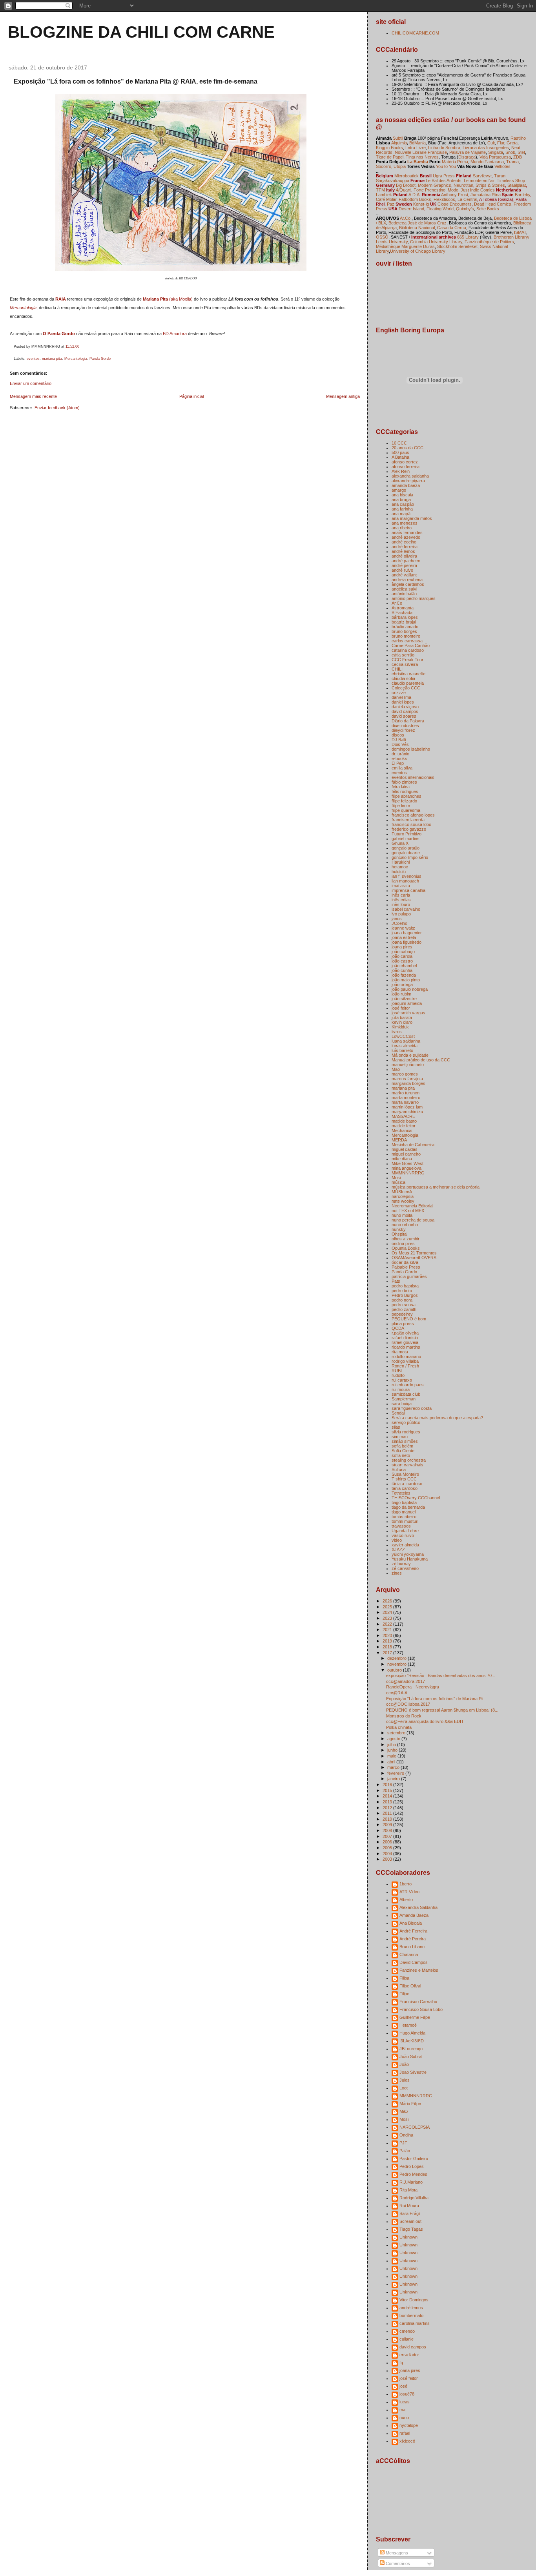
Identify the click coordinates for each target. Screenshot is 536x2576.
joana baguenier (407, 933)
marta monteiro (406, 1097)
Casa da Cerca (452, 228)
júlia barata (402, 1017)
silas (396, 1427)
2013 (388, 1802)
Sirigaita (496, 152)
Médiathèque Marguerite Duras (405, 246)
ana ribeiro (402, 528)
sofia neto (401, 1455)
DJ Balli (399, 740)
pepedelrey (402, 1314)
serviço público (406, 1422)
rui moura (401, 1389)
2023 (388, 1618)
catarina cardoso (408, 650)
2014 (388, 1796)
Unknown (408, 2237)
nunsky (399, 1229)
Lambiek (384, 195)
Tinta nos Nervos (422, 157)
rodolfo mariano (406, 1356)
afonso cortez (405, 462)
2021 (388, 1630)
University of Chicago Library (418, 251)
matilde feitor (404, 1126)
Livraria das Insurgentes (486, 148)
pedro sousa (404, 1305)
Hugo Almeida (412, 2033)
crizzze (399, 693)
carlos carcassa (407, 641)
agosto (394, 1739)
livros (397, 1032)
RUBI (397, 1371)
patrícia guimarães (409, 1276)
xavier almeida (405, 1545)
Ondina (406, 2135)
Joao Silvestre (413, 2072)
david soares (404, 716)
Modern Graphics (435, 185)
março (394, 1767)
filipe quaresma (406, 810)
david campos (405, 711)
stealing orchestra (409, 1460)
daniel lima (401, 697)
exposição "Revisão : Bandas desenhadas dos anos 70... (441, 1675)
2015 (388, 1790)
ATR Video (409, 1892)
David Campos (414, 1962)
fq (401, 2363)
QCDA (398, 1328)
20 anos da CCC (407, 448)
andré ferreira (405, 547)
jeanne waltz (403, 928)
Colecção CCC (406, 688)
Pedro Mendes (413, 2174)
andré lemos (403, 551)
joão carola (402, 956)
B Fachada (402, 613)
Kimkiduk (400, 1027)
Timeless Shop (511, 180)
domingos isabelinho (411, 749)
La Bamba (418, 162)
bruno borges (404, 631)
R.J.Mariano (411, 2182)
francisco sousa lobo (411, 824)
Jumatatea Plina (486, 195)
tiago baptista (404, 1502)
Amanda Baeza (414, 1915)
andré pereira (404, 565)
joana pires (402, 947)
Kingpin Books (389, 148)
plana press (403, 1324)
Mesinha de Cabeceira (413, 1145)
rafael (405, 2433)
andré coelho (404, 542)
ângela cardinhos (408, 584)
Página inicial (191, 396)
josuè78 (407, 2394)
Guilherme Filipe (415, 2017)
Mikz (404, 2111)
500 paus (400, 452)
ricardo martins (406, 1347)
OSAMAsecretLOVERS (414, 1258)
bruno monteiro (406, 636)
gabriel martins (406, 839)
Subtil (398, 138)
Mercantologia (23, 308)
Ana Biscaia (411, 1923)
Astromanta (403, 608)
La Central (467, 199)
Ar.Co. (406, 218)
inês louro (401, 904)
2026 (388, 1601)
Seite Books (488, 209)
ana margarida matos (412, 518)
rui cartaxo (402, 1380)
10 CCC (399, 443)
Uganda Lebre (405, 1531)
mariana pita (52, 359)
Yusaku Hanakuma (410, 1559)
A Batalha (400, 457)
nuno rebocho (405, 1225)
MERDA (399, 1140)
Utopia (400, 166)
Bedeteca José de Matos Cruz (417, 223)
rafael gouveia (405, 1342)
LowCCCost (403, 1036)
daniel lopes (403, 702)
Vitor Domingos (414, 2300)
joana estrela (404, 937)
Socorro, (384, 166)
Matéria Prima (455, 162)
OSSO (382, 237)
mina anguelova (407, 1168)
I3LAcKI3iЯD (412, 2041)
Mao (396, 1069)
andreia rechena (407, 580)
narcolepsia (403, 1196)
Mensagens (396, 2553)
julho (392, 1745)
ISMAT (520, 232)
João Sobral (411, 2056)
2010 (388, 1819)
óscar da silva (405, 1262)
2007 (388, 1836)
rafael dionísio (405, 1338)
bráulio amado (405, 627)
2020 (388, 1635)
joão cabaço (403, 952)
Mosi (396, 1178)
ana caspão (403, 504)
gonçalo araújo (406, 848)
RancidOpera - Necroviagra (413, 1687)
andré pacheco (406, 561)
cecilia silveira (405, 664)
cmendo (407, 2331)
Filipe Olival (410, 1986)
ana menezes (405, 523)
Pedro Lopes (412, 2166)
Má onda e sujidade (410, 1055)
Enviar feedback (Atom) (57, 408)
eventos (33, 359)
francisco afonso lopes (413, 815)
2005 (388, 1848)
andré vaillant (404, 575)
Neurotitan (463, 185)
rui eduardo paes (408, 1385)
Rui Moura (409, 2206)
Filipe (404, 1994)
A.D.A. (414, 195)
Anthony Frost (455, 195)
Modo (453, 190)
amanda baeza (406, 485)
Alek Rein (401, 471)
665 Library (468, 237)
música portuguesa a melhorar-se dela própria (436, 1187)
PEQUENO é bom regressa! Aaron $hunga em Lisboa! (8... (442, 1710)
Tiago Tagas (411, 2229)
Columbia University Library (436, 242)
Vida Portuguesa (495, 157)
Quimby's (465, 209)
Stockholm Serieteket (457, 246)
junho (393, 1750)
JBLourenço (411, 2049)
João (404, 2064)
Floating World (440, 209)
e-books (399, 758)
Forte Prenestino (429, 190)
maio (392, 1756)
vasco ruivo (403, 1535)
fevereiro (396, 1773)
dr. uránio (400, 754)
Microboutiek (407, 176)
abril (392, 1762)
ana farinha (402, 509)
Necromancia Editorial (412, 1206)
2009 (388, 1825)
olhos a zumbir (406, 1239)
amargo (399, 490)
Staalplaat (517, 185)
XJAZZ (398, 1550)
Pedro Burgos (405, 1295)
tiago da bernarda (408, 1507)
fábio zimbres (404, 782)
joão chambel (404, 966)
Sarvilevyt (482, 176)
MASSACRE (403, 1116)
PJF (403, 2143)
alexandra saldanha (410, 476)
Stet (521, 152)
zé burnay (401, 1564)
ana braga (401, 500)
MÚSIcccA (402, 1192)
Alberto (406, 1900)
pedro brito (402, 1291)
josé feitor (401, 1008)
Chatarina (409, 1954)
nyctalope (409, 2425)
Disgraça (467, 157)
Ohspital (399, 1234)
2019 (388, 1641)
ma (402, 2410)
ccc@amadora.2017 (406, 1681)
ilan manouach (405, 881)
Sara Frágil (410, 2213)
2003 (388, 1859)
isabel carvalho (406, 909)
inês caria (401, 895)
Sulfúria (399, 1469)
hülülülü (399, 871)
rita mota (400, 1352)
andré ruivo (402, 570)
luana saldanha (406, 1041)
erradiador (409, 2355)
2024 (388, 1612)
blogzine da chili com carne (141, 32)
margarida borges (408, 1083)
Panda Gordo (100, 359)
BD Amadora (175, 334)
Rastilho (518, 138)
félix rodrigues (405, 791)
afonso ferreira (406, 467)
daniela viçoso (405, 707)
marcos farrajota (407, 1079)
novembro (397, 1664)
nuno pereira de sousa (413, 1220)
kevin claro (402, 1022)
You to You (446, 166)
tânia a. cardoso (407, 1484)
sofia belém (402, 1446)
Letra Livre (416, 148)
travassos (401, 1526)
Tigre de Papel (390, 157)
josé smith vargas (408, 1013)
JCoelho (399, 923)
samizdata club (406, 1394)
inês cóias (401, 900)
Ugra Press (444, 176)
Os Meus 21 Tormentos (414, 1253)
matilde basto (404, 1121)
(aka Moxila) (168, 299)
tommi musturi (405, 1521)
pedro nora (402, 1300)
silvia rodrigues (406, 1432)
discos (398, 735)
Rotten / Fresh (405, 1366)
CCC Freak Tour (407, 660)
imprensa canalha (408, 890)
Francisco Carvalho (418, 2002)
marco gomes (405, 1074)
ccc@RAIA (397, 1693)
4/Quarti (404, 190)
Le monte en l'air (479, 180)
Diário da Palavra (408, 721)
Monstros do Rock (404, 1716)
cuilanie (407, 2339)
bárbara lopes (405, 617)
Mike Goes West (407, 1163)
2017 (388, 1653)
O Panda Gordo (59, 334)
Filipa (404, 1978)
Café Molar (386, 199)
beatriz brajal (404, 622)
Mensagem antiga (343, 396)
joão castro (402, 961)
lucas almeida (405, 1046)
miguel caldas (405, 1149)
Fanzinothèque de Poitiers (489, 242)
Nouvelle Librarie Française (421, 152)
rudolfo (398, 1375)
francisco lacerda (408, 820)
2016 (388, 1785)
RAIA (61, 299)
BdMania (417, 143)
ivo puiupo (401, 914)
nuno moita (402, 1215)
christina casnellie (408, 674)
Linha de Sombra (444, 148)
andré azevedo (406, 537)
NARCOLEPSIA (415, 2127)
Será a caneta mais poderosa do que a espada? (437, 1418)
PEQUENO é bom (409, 1319)
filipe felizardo (404, 801)
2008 (388, 1830)
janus (397, 919)
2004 (388, 1854)
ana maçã (401, 514)
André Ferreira (413, 1931)
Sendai (398, 1413)
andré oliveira (404, 556)
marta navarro (405, 1102)
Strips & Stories (490, 185)
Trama (512, 162)
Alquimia (399, 143)
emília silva (402, 768)
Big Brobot (406, 185)
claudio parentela (408, 683)
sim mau (400, 1437)
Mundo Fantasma (487, 162)
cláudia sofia (403, 678)
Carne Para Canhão (411, 645)
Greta (512, 143)
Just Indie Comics (478, 190)
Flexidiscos (444, 199)
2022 (388, 1624)
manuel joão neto (408, 1065)
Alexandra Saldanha (418, 1907)
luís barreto (402, 1050)
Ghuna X (400, 843)
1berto (406, 1884)
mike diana (402, 1159)
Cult (491, 143)
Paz (391, 204)
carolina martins (415, 2323)
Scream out (410, 2221)
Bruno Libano (412, 1947)
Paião (405, 2151)
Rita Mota (408, 2190)
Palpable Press (406, 1267)
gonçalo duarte (406, 853)
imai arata (401, 886)
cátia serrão (403, 655)
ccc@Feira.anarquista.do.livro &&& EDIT (425, 1721)
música (398, 1182)
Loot (404, 2088)
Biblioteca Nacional (417, 228)
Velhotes (502, 166)
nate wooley (403, 1201)
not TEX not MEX (408, 1211)
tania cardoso (405, 1488)
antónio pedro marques (414, 598)
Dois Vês (400, 744)
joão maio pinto (406, 980)
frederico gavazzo (409, 829)
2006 (388, 1842)
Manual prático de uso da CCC (421, 1060)
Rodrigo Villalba (414, 2198)
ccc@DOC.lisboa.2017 (408, 1704)
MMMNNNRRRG (408, 1173)
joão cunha (402, 970)
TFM (380, 190)
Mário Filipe (410, 2104)
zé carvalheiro (405, 1568)
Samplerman (404, 1399)
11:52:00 (72, 346)
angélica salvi (404, 589)
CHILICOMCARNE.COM (415, 33)
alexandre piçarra (408, 481)
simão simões (405, 1441)
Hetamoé (408, 2025)
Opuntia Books (406, 1248)
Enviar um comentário (31, 383)
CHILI (397, 669)
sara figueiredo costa (412, 1408)
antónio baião (404, 594)
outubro (395, 1670)
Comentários (397, 2563)
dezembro (397, 1658)
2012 (388, 1808)
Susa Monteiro (405, 1474)
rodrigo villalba (405, 1361)
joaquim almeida (407, 1003)
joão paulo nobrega (410, 989)
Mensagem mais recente (33, 396)
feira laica (401, 787)
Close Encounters (454, 204)
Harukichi (401, 862)
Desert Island (411, 209)
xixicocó (407, 2441)
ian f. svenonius (407, 876)
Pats (396, 1281)
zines (397, 1573)
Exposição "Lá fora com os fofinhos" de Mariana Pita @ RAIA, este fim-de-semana (136, 81)
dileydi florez (403, 730)
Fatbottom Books (415, 199)
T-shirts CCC (404, 1479)
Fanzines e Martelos (419, 1970)
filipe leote (401, 806)
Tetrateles (401, 1493)
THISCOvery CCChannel (416, 1498)
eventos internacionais (413, 777)
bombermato (411, 2315)
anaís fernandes (407, 532)
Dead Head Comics (493, 204)
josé (403, 2386)
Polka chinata (399, 1727)
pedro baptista (405, 1286)
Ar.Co (397, 603)
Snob (510, 152)
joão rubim (401, 994)
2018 (388, 1647)
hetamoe (400, 867)
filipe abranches (407, 796)
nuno (404, 2417)
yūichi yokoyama (408, 1554)
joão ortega (402, 984)
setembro (397, 1733)
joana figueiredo (407, 942)
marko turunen (406, 1093)
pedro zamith (404, 1309)
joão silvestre (404, 999)
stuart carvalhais (407, 1465)
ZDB (518, 157)
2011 (388, 1813)
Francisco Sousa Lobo (421, 2009)
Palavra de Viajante (468, 152)
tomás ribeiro (404, 1517)
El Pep (398, 763)
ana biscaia (402, 495)
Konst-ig (421, 204)
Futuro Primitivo (407, 834)
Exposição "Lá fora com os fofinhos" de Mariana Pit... (437, 1699)
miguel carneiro (406, 1154)
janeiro (394, 1779)
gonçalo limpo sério (410, 857)
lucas (405, 2402)
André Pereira (413, 1939)
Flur (501, 143)
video (397, 1540)
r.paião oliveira (405, 1333)
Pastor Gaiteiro (414, 2159)
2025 (388, 1607)
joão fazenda (404, 975)
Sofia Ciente (403, 1451)
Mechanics (402, 1130)
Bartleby (522, 195)
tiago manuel (404, 1512)
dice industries (405, 726)
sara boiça (402, 1404)
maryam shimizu (407, 1112)
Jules (405, 2080)
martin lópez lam (407, 1107)
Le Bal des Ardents (444, 180)
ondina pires (403, 1243)
